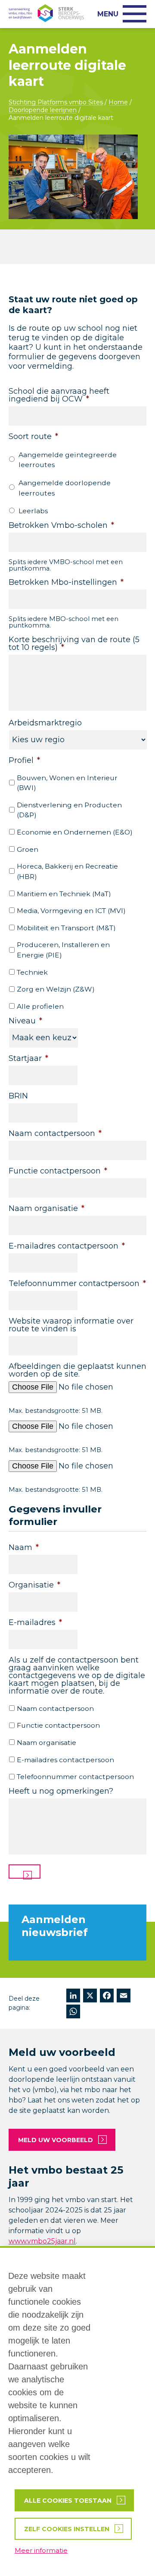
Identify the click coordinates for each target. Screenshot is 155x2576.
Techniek (32, 972)
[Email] (124, 1997)
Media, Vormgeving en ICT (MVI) (71, 911)
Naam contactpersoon (55, 1708)
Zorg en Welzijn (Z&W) (56, 989)
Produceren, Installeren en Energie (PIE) (63, 950)
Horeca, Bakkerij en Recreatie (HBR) (67, 871)
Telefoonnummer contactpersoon (75, 1777)
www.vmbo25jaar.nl (42, 2241)
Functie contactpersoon (58, 1725)
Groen (28, 849)
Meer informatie (41, 2550)
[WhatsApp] (73, 2013)
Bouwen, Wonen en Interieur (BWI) (67, 783)
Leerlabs (33, 511)
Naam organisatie (46, 1743)
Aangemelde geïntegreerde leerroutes (68, 460)
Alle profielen (40, 1006)
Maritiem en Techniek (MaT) (64, 894)
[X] (90, 1997)
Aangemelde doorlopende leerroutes (65, 488)
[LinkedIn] (73, 1997)
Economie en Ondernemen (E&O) (75, 832)
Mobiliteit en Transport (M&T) (66, 928)
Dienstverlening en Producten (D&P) (69, 810)
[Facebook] (107, 1997)
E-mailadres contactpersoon (65, 1760)
